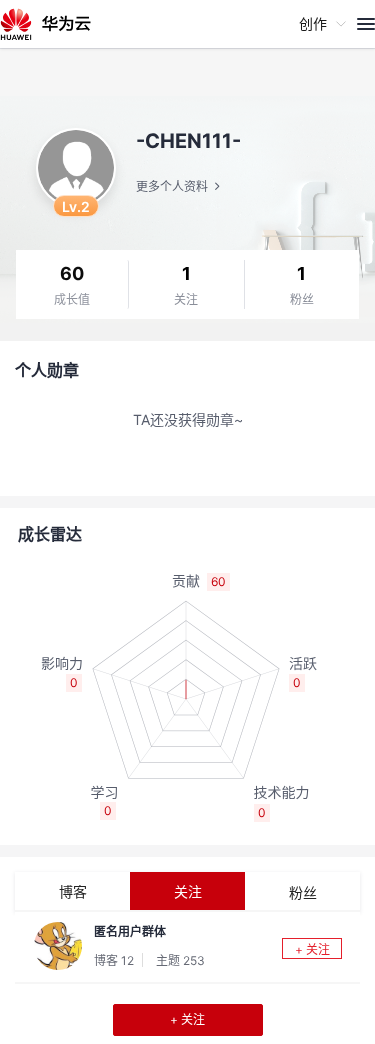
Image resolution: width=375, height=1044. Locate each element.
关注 (186, 300)
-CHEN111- (188, 141)
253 (194, 960)
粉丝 (302, 300)
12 (127, 960)
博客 (73, 891)
